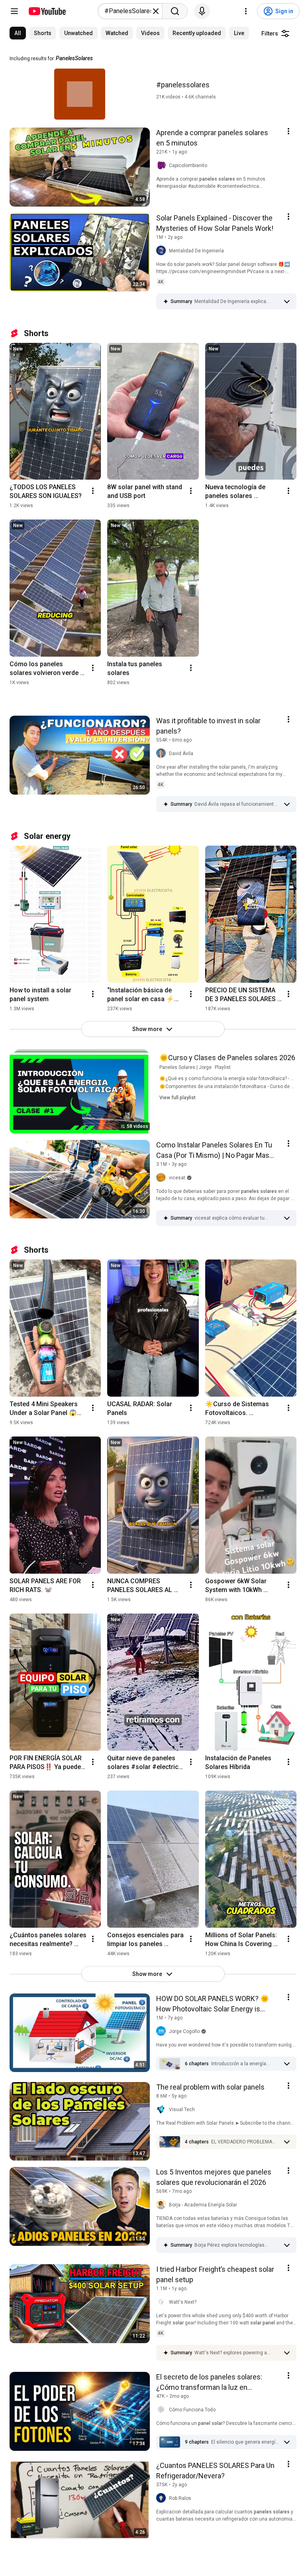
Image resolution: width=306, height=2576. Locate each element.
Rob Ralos (180, 2498)
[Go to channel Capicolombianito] (163, 165)
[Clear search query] (156, 11)
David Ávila (181, 754)
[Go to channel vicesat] (163, 1178)
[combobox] (128, 11)
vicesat (177, 1178)
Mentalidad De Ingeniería (196, 251)
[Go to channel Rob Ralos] (163, 2498)
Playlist (223, 1067)
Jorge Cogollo (184, 2031)
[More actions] (93, 491)
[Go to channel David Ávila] (163, 754)
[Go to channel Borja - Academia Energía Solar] (163, 2205)
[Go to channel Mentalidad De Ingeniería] (163, 251)
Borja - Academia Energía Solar (203, 2205)
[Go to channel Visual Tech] (163, 2110)
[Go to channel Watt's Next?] (163, 2302)
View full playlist (178, 1098)
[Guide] (14, 11)
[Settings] (246, 11)
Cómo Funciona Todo (192, 2410)
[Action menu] (288, 131)
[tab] (18, 33)
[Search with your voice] (202, 11)
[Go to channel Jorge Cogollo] (163, 2031)
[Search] (175, 11)
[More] (287, 301)
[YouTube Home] (47, 11)
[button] (237, 301)
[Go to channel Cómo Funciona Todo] (163, 2410)
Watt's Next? (183, 2302)
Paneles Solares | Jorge (185, 1067)
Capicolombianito (188, 165)
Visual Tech (182, 2110)
